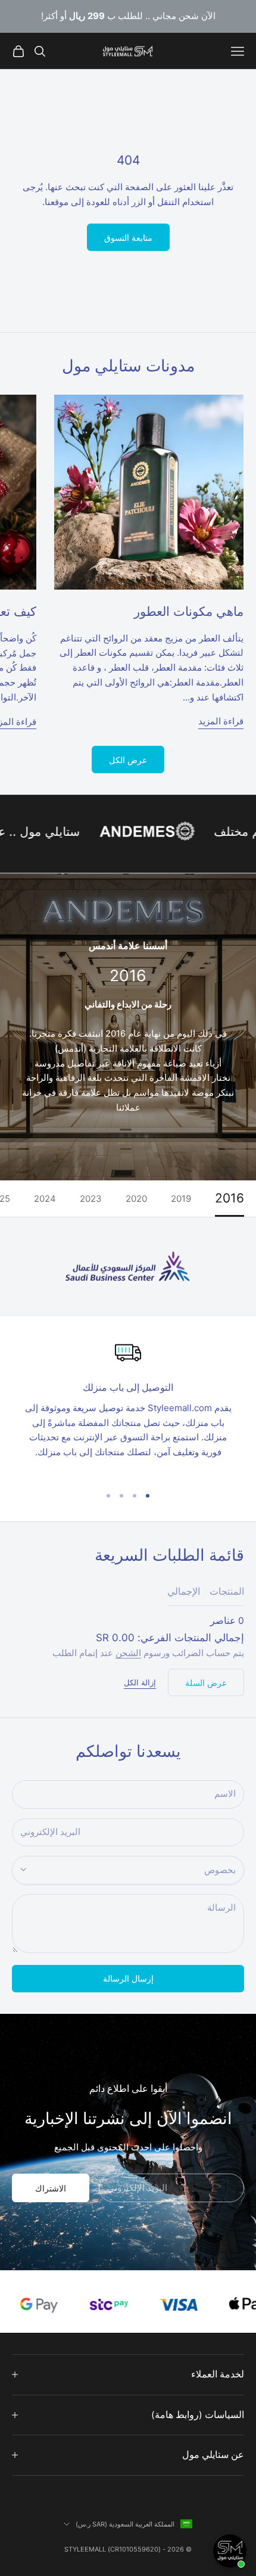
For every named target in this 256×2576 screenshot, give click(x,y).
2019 (181, 1199)
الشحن (128, 1653)
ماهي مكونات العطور (189, 611)
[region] (128, 1407)
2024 (45, 1199)
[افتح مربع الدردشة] (230, 2551)
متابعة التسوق (128, 238)
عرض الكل (128, 760)
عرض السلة (206, 1683)
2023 (91, 1199)
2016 (230, 1199)
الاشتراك (51, 2188)
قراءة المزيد (221, 721)
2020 (136, 1199)
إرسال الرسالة (128, 1978)
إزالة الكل (140, 1682)
